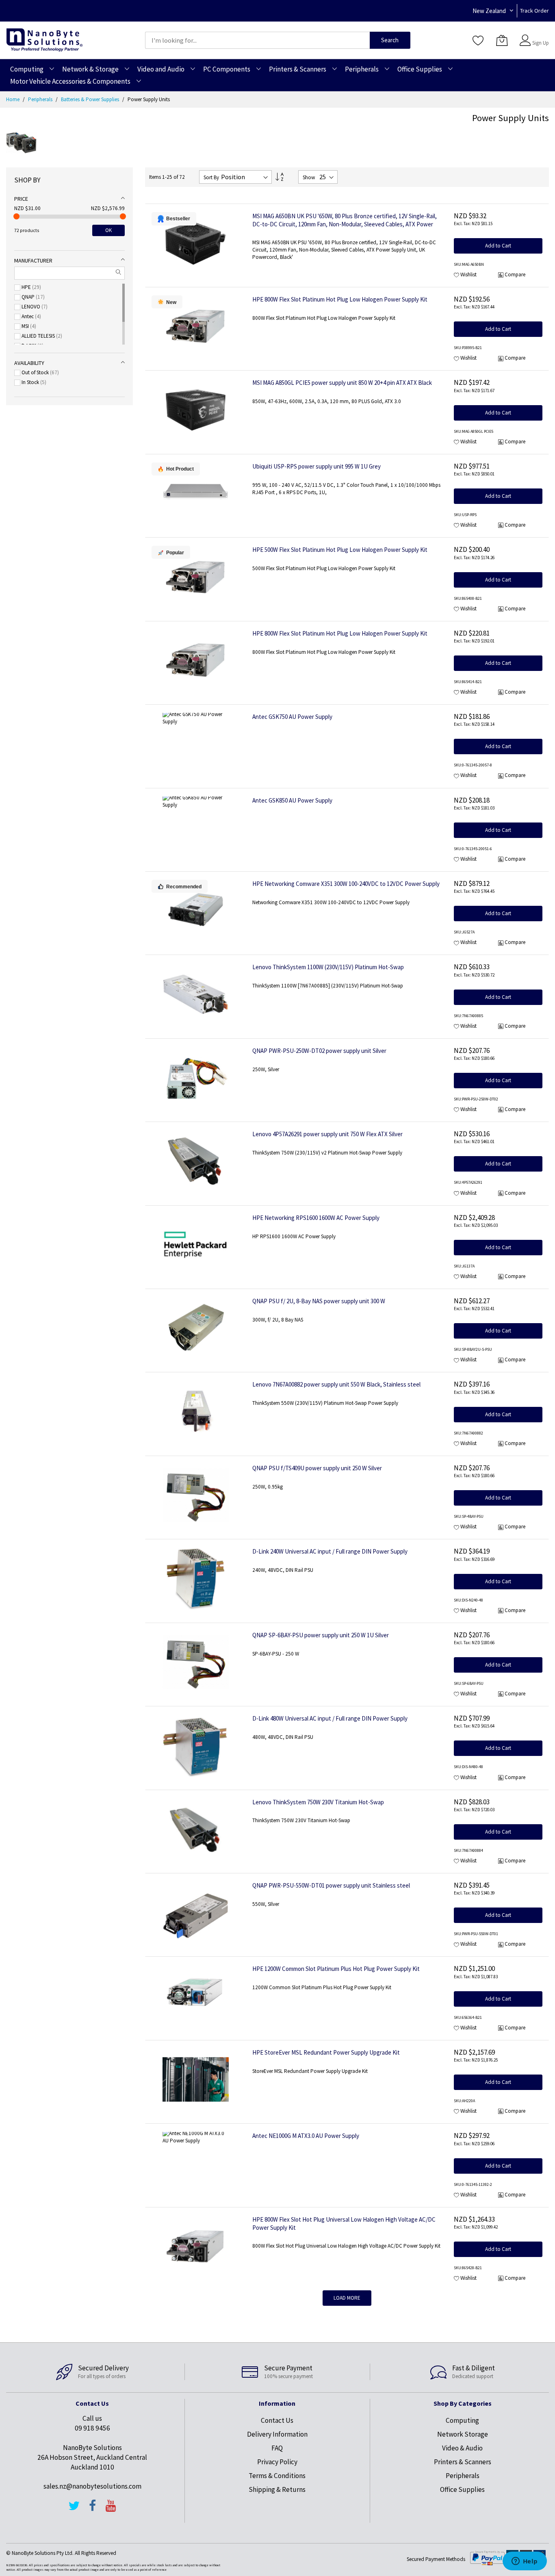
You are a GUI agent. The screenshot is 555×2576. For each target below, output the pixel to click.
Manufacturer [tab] (33, 260)
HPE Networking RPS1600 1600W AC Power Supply (316, 1218)
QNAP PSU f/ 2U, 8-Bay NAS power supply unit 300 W (319, 1301)
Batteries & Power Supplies (91, 99)
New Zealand (489, 11)
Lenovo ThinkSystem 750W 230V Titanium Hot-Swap (318, 1802)
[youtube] (111, 2509)
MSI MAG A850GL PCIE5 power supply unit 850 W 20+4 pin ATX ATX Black (342, 383)
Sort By (211, 177)
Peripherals (41, 99)
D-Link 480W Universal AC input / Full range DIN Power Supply (330, 1718)
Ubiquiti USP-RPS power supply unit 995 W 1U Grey (317, 466)
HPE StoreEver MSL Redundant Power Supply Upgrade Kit (326, 2052)
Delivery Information (277, 2434)
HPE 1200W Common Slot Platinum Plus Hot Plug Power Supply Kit (336, 1969)
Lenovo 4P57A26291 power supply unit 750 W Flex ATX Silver (327, 1134)
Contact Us (277, 2420)
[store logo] (44, 40)
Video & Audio (462, 2448)
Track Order (534, 11)
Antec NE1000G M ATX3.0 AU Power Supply (306, 2136)
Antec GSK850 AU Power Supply (292, 800)
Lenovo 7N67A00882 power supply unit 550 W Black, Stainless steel (336, 1384)
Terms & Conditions (277, 2476)
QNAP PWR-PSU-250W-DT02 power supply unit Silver (319, 1051)
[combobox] (257, 40)
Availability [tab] (29, 363)
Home (13, 99)
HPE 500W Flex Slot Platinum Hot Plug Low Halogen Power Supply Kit (340, 550)
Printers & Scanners (463, 2462)
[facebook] (93, 2509)
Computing (462, 2420)
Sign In (540, 36)
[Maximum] (123, 216)
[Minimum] (16, 216)
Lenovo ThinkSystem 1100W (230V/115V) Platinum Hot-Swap (328, 967)
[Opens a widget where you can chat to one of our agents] (525, 2562)
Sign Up (541, 43)
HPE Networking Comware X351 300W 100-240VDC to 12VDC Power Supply (346, 884)
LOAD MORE (347, 2298)
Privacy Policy (277, 2462)
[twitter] (74, 2509)
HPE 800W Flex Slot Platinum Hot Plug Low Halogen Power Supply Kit (340, 299)
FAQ (277, 2448)
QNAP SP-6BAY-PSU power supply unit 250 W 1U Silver (321, 1635)
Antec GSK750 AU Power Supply (292, 717)
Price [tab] (21, 199)
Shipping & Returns (277, 2489)
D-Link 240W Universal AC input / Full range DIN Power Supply (330, 1551)
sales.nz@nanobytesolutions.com (92, 2486)
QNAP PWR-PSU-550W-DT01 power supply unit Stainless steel (331, 1885)
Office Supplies (462, 2489)
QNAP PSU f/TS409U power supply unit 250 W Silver (317, 1468)
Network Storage (463, 2434)
